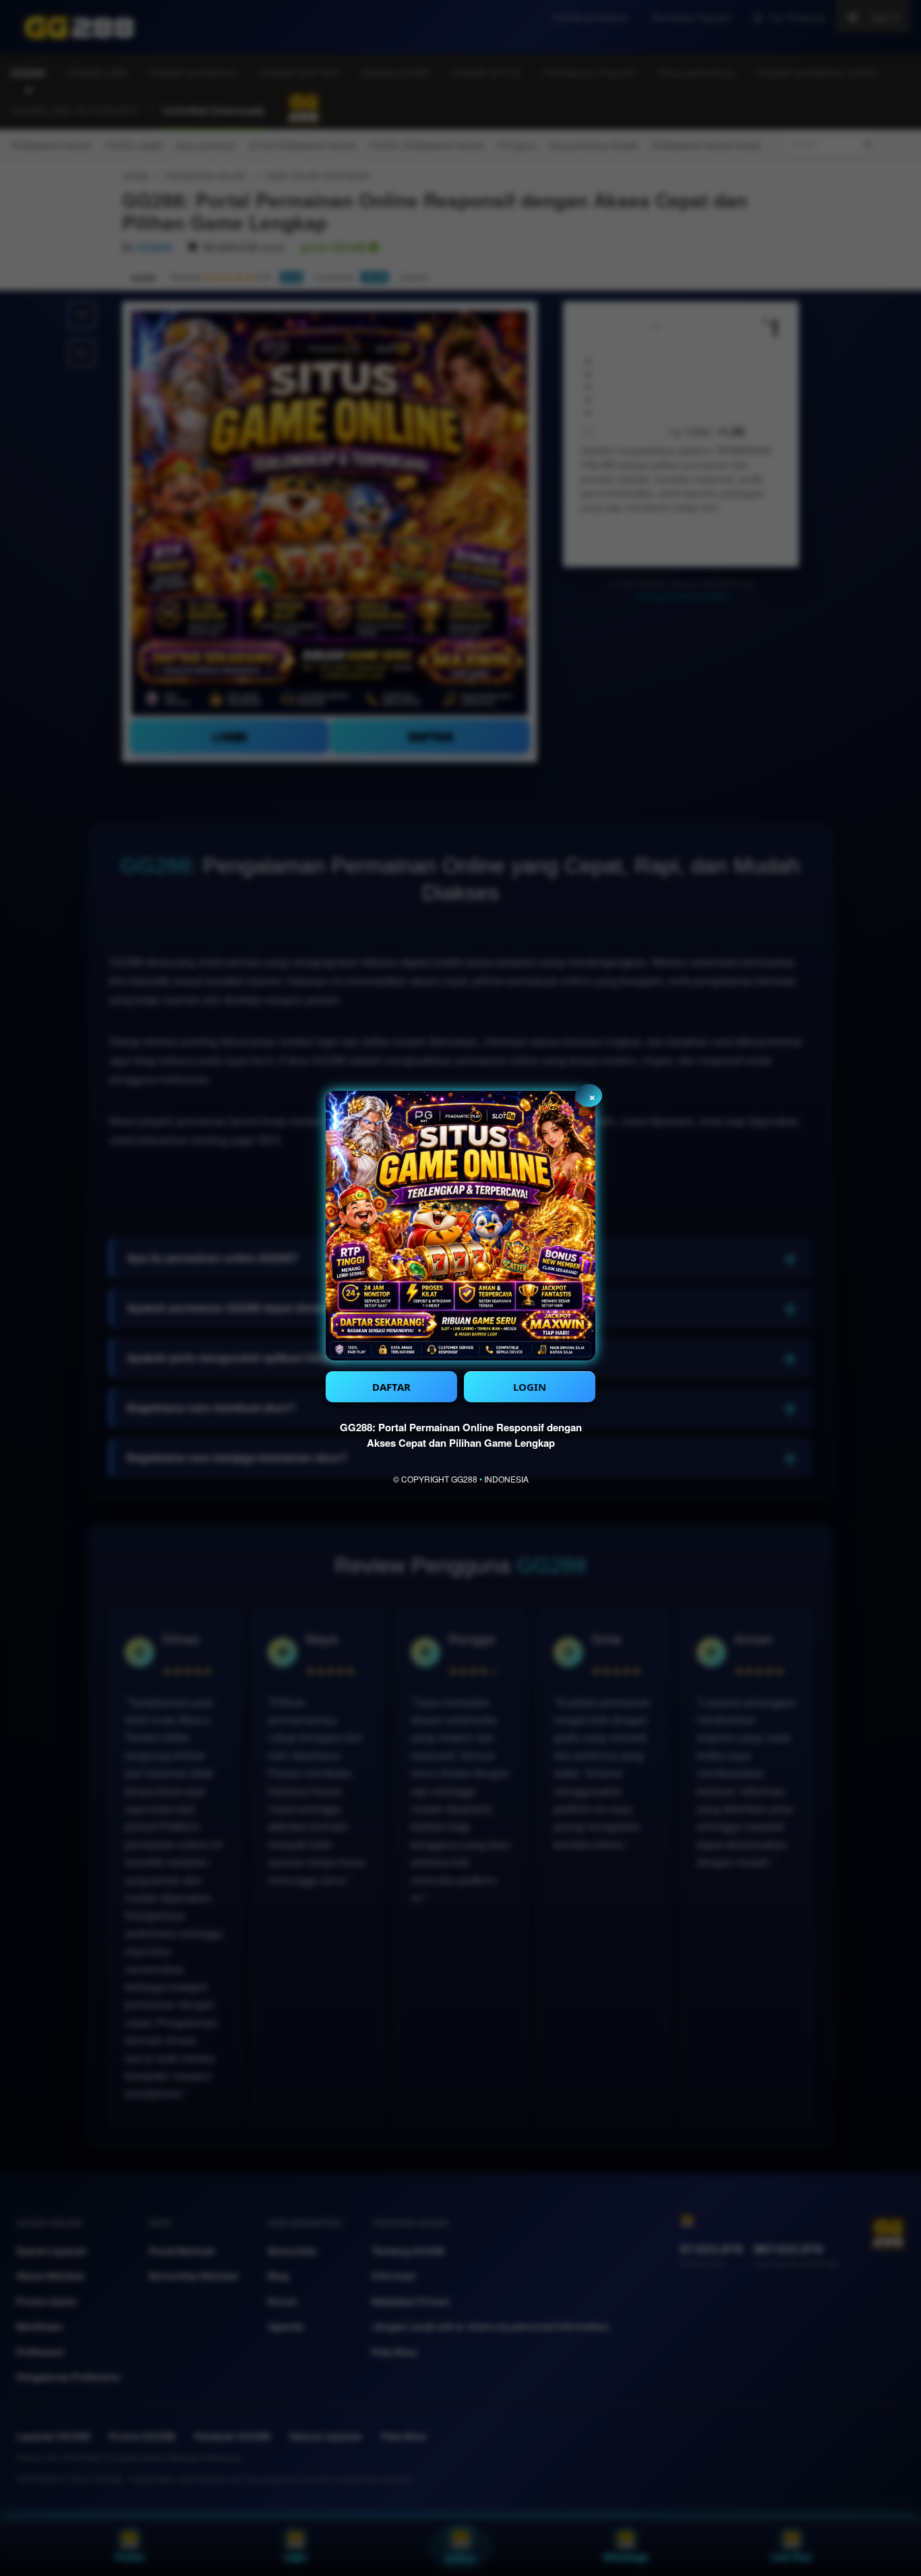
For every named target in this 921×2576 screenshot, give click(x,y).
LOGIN (530, 1387)
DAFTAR (391, 1387)
